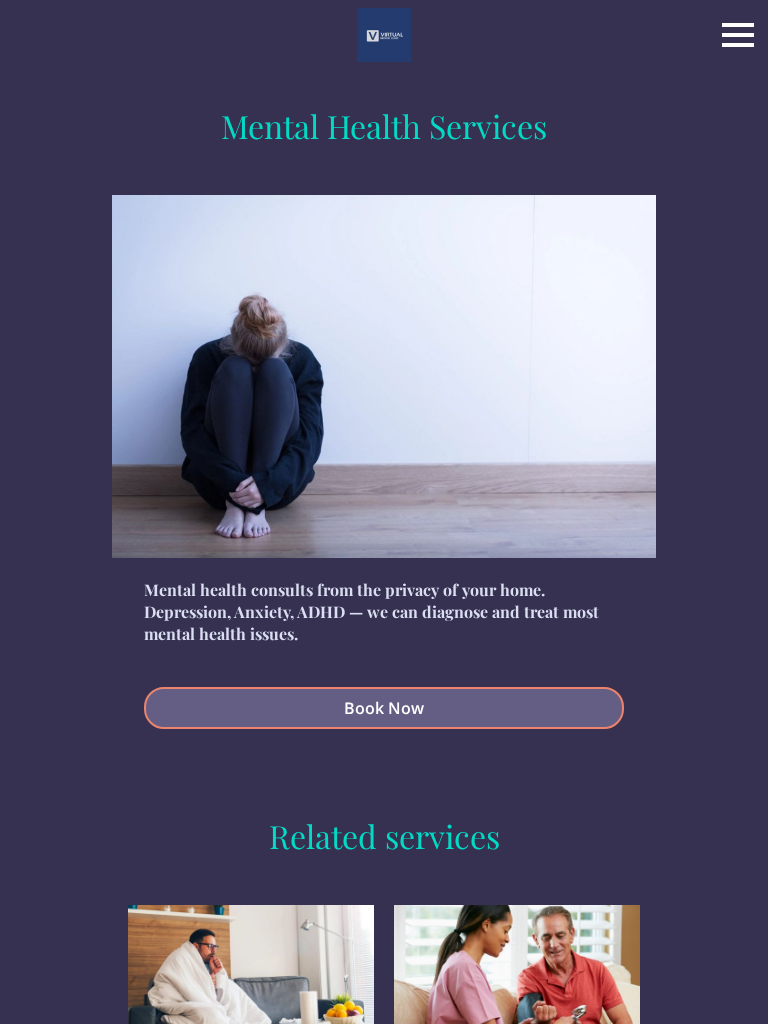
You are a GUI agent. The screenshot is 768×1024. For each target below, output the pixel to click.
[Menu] (738, 35)
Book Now (384, 708)
